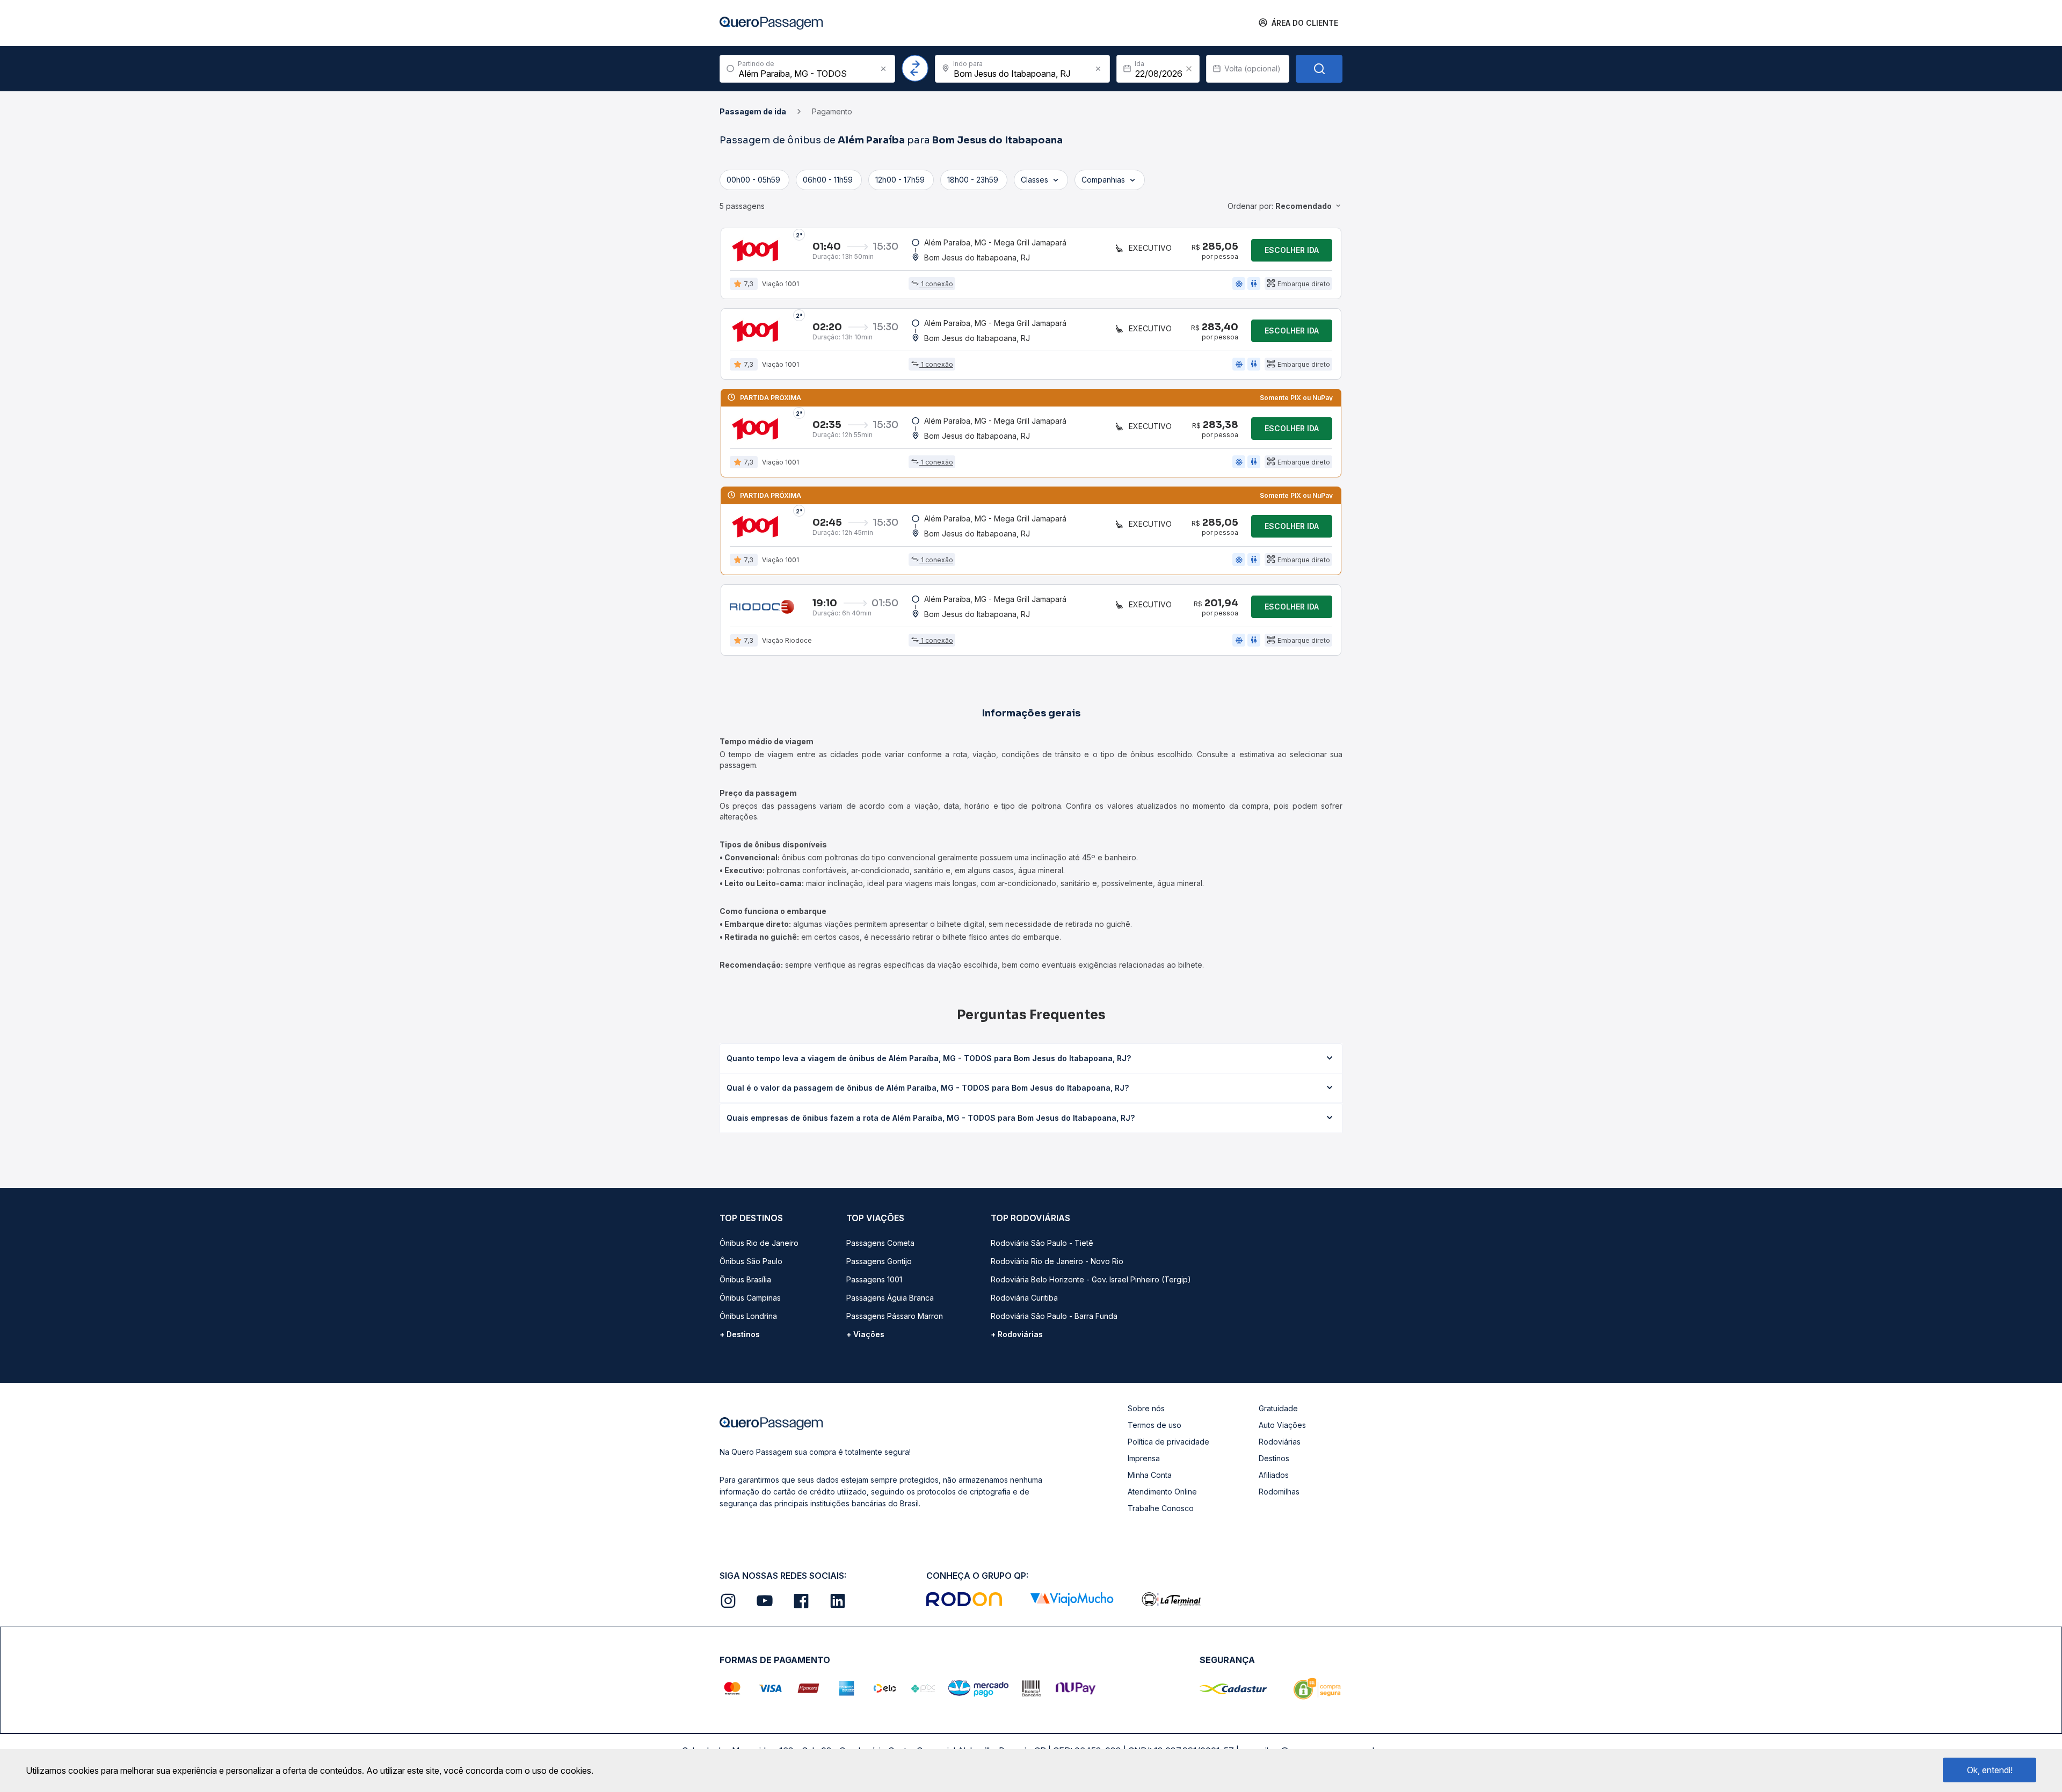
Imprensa (1144, 1458)
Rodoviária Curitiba (1024, 1298)
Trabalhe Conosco (1161, 1508)
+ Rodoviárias (1017, 1334)
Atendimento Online (1162, 1492)
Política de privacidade (1168, 1442)
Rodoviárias (1280, 1442)
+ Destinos (740, 1334)
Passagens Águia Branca (890, 1298)
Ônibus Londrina (748, 1316)
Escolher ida (1292, 250)
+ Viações (865, 1334)
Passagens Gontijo (879, 1261)
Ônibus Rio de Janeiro (759, 1243)
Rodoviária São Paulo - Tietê (1042, 1243)
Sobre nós (1146, 1408)
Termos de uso (1155, 1425)
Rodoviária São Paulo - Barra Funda (1054, 1316)
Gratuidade (1278, 1408)
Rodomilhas (1279, 1492)
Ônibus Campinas (750, 1298)
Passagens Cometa (880, 1243)
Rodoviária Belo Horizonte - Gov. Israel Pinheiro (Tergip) (1091, 1279)
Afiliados (1274, 1475)
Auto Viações (1282, 1425)
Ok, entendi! (1990, 1770)
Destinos (1274, 1458)
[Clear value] (1189, 69)
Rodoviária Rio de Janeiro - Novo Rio (1057, 1261)
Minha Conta (1150, 1475)
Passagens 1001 (874, 1279)
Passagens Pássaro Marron (895, 1316)
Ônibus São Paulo (751, 1261)
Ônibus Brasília (745, 1279)
